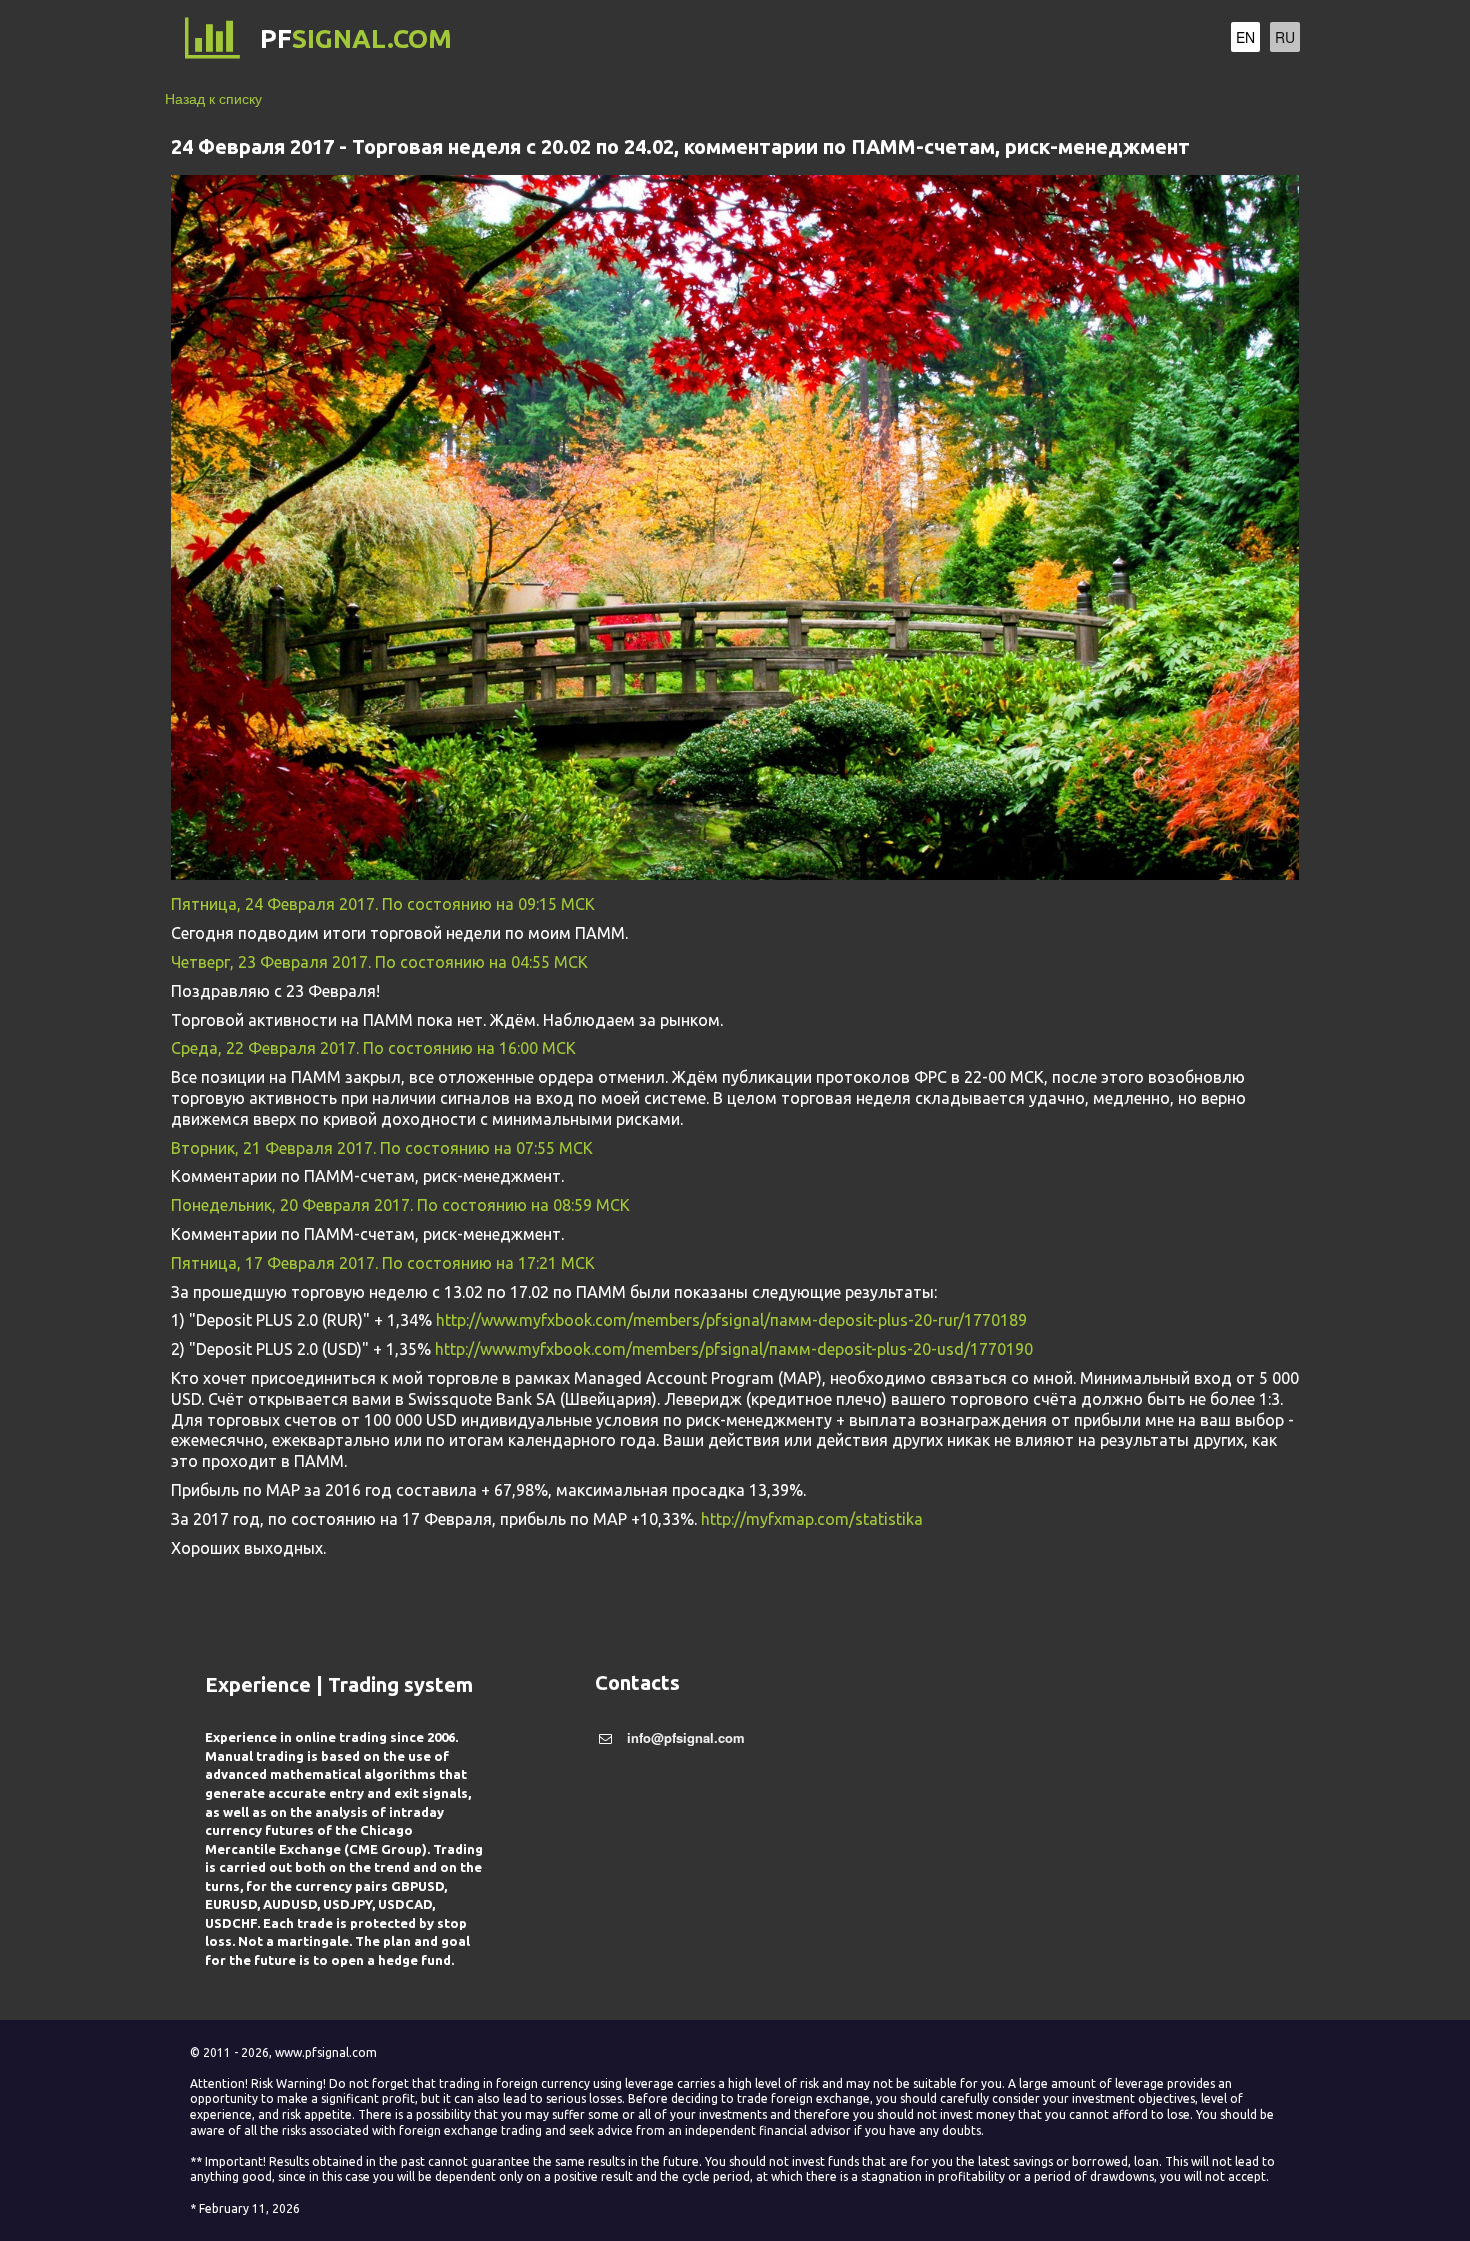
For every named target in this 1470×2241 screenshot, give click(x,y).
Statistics (1053, 39)
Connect (957, 39)
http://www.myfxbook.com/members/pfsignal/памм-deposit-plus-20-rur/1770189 (731, 1320)
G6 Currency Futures (811, 39)
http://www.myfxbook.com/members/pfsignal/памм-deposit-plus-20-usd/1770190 (734, 1349)
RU (1285, 37)
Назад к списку (213, 98)
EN (1245, 37)
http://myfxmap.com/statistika (812, 1519)
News (1133, 39)
